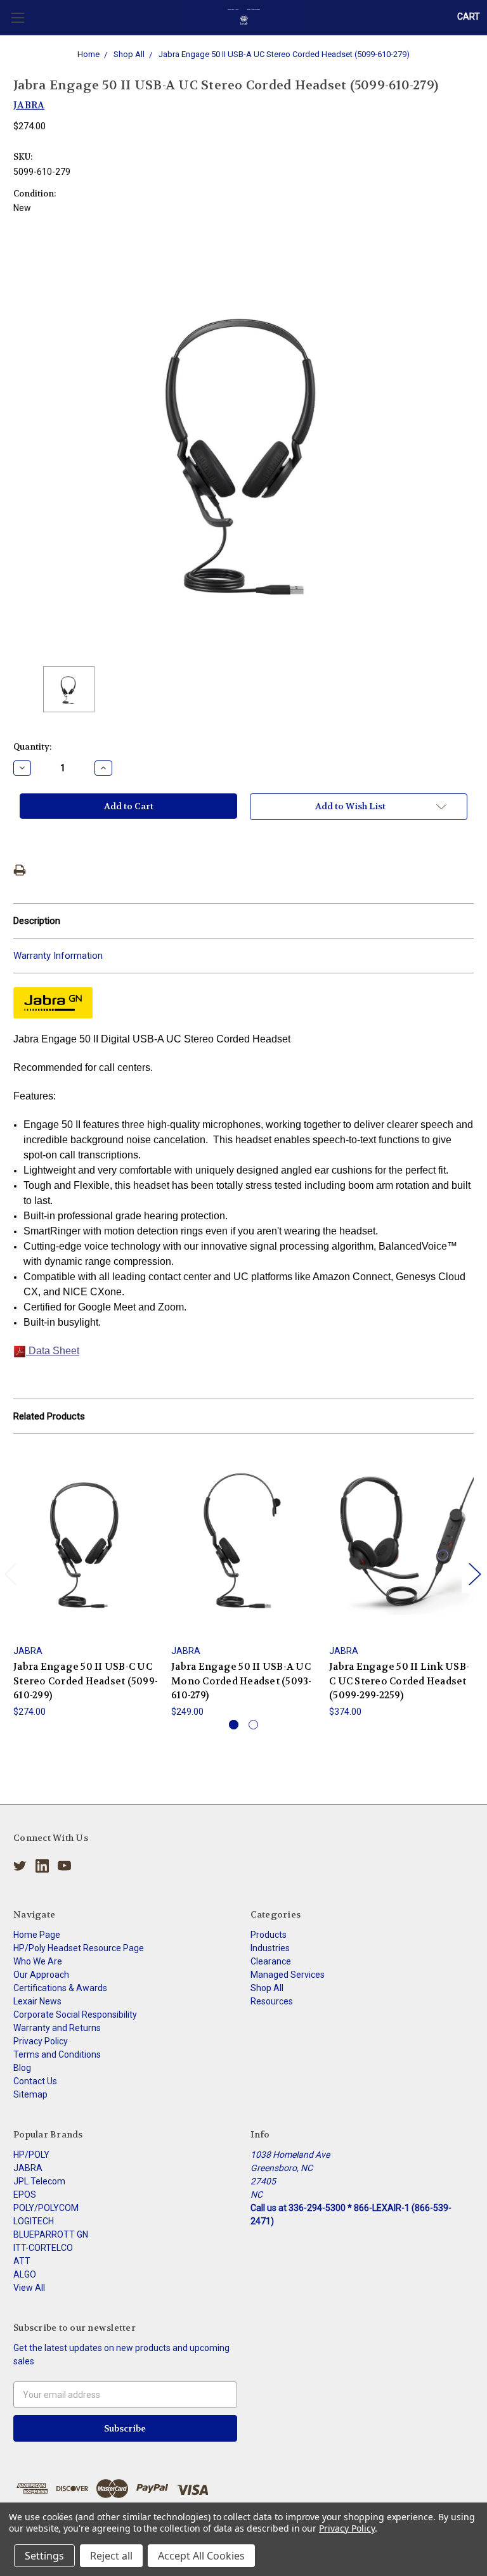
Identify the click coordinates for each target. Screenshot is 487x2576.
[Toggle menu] (17, 17)
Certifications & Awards (60, 1988)
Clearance (271, 1961)
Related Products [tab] (49, 1416)
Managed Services (288, 1975)
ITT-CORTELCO (43, 2248)
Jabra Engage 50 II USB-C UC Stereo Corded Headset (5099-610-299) (86, 1681)
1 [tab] (234, 1725)
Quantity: (32, 747)
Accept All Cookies (201, 2556)
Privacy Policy (41, 2041)
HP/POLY (31, 2155)
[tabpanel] (86, 1583)
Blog (22, 2068)
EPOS (25, 2195)
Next (474, 1573)
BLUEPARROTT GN (51, 2234)
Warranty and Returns (57, 2028)
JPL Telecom (39, 2181)
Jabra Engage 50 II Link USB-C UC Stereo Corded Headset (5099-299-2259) (399, 1681)
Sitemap (30, 2094)
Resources (272, 2001)
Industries (270, 1948)
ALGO (25, 2274)
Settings (44, 2556)
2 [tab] (253, 1725)
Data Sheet (53, 1351)
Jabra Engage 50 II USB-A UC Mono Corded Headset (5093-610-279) (242, 1681)
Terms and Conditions (57, 2054)
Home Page (37, 1935)
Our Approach (41, 1975)
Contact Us (35, 2081)
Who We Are (38, 1961)
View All (29, 2288)
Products (269, 1935)
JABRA (28, 2168)
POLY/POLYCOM (46, 2208)
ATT (22, 2261)
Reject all (111, 2556)
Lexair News (37, 2001)
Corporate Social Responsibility (75, 2015)
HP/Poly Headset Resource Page (79, 1948)
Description (37, 921)
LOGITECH (34, 2221)
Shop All (267, 1988)
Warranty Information (58, 956)
